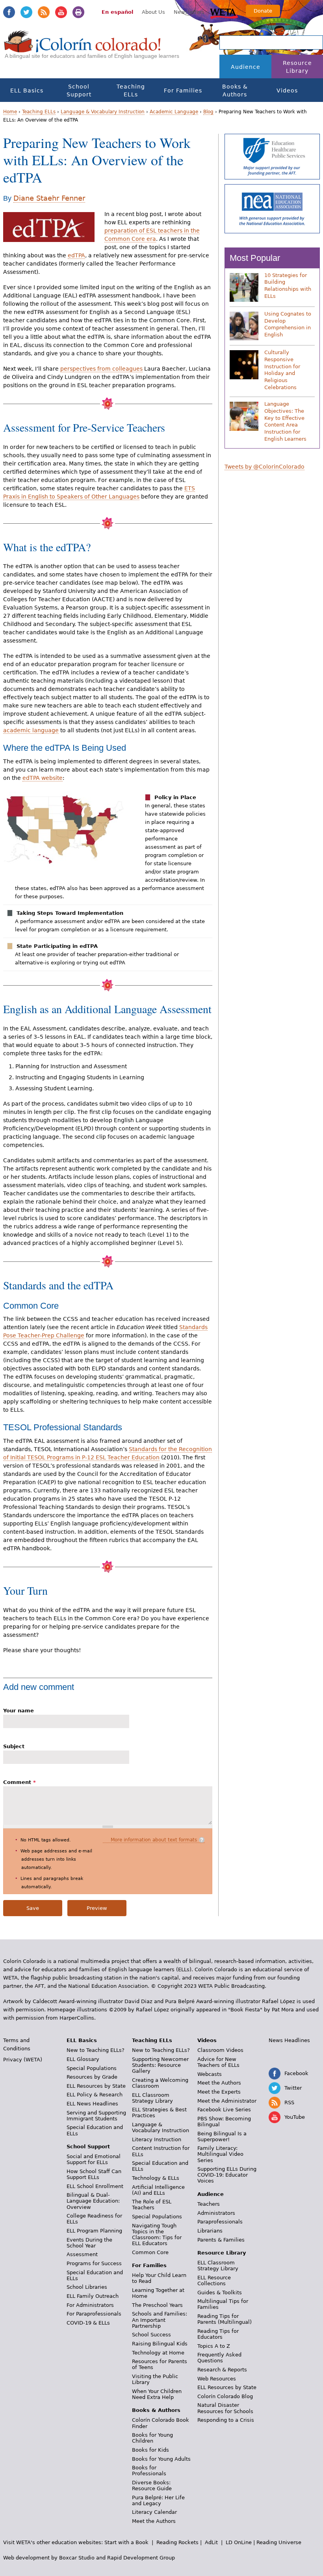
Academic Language (174, 112)
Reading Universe (279, 2542)
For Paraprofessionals (94, 2314)
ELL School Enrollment (95, 2186)
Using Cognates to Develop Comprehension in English (288, 324)
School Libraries (87, 2287)
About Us (153, 12)
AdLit (211, 2542)
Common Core (150, 2252)
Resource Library (297, 67)
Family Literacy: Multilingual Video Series (220, 2154)
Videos (287, 90)
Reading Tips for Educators (218, 2334)
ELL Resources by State (96, 2086)
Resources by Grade (92, 2077)
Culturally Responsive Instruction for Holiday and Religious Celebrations (282, 370)
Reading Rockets (177, 2542)
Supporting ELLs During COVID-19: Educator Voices (227, 2175)
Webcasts (210, 2074)
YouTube (61, 12)
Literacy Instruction (157, 2139)
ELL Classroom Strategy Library (152, 2098)
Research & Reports (222, 2370)
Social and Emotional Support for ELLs (94, 2159)
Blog (208, 112)
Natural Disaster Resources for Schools (225, 2408)
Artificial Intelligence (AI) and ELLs (158, 2190)
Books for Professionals (149, 2471)
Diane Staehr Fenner (49, 198)
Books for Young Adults (161, 2459)
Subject (14, 1746)
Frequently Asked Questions (219, 2358)
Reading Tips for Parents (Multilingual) (225, 2319)
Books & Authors (235, 90)
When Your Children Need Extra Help (157, 2394)
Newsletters (189, 12)
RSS (44, 12)
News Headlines (289, 2040)
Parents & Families (221, 2240)
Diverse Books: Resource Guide (152, 2486)
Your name (19, 1711)
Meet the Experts (219, 2092)
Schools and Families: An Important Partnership (160, 2320)
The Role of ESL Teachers (152, 2205)
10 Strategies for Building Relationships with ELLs (288, 286)
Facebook (9, 12)
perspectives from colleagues (101, 369)
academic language (31, 730)
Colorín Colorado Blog (225, 2396)
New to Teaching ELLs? (96, 2050)
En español (117, 12)
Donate (263, 11)
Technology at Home (158, 2353)
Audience (246, 67)
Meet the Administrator (227, 2101)
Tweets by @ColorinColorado (265, 467)
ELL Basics (27, 90)
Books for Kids (150, 2450)
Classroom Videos (220, 2050)
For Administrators (90, 2305)
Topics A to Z (214, 2346)
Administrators (216, 2213)
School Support (79, 90)
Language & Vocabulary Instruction (103, 112)
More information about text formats (154, 1840)
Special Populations (92, 2068)
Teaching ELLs (131, 90)
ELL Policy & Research (95, 2095)
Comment (19, 1782)
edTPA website (43, 778)
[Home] (83, 49)
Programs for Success (94, 2263)
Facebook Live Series (224, 2110)
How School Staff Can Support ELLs (94, 2174)
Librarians (210, 2231)
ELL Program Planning (94, 2231)
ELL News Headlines (92, 2104)
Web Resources (217, 2379)
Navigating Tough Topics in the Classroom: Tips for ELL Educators (157, 2234)
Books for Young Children (152, 2438)
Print (78, 12)
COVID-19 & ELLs (88, 2323)
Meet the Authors (154, 2521)
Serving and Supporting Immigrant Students (96, 2116)
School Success (151, 2335)
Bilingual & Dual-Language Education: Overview (93, 2201)
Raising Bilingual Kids (160, 2344)
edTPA (76, 255)
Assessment (82, 2254)
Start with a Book (126, 2542)
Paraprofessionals (220, 2222)
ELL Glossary (83, 2059)
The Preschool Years (157, 2305)
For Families (183, 90)
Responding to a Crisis (226, 2420)
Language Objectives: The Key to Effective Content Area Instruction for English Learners (285, 421)
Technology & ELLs (156, 2178)
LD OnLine (239, 2542)
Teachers (209, 2204)
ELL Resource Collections (214, 2281)
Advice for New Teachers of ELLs (218, 2062)
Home (10, 112)
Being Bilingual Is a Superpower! (222, 2137)
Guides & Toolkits (220, 2293)
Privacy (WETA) (23, 2060)
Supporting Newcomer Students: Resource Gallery (160, 2065)
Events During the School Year (89, 2243)
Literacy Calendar (154, 2512)
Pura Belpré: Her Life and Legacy (158, 2500)
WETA (224, 13)
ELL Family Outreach (93, 2296)
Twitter (26, 12)
